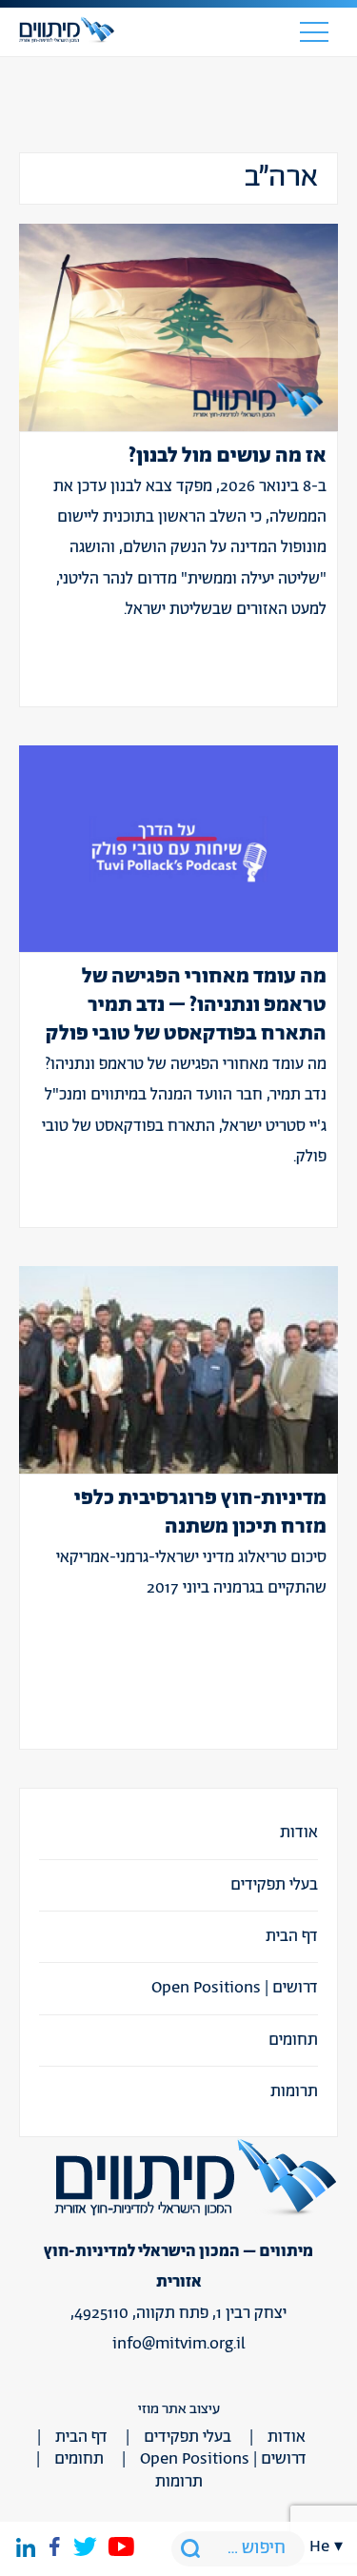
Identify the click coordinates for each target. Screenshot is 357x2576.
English (327, 1590)
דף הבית (292, 1936)
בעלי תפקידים (274, 1885)
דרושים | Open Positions (235, 1988)
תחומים (293, 2040)
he (319, 2546)
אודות (299, 1833)
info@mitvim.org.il (179, 2344)
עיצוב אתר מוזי (179, 2409)
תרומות (294, 2091)
